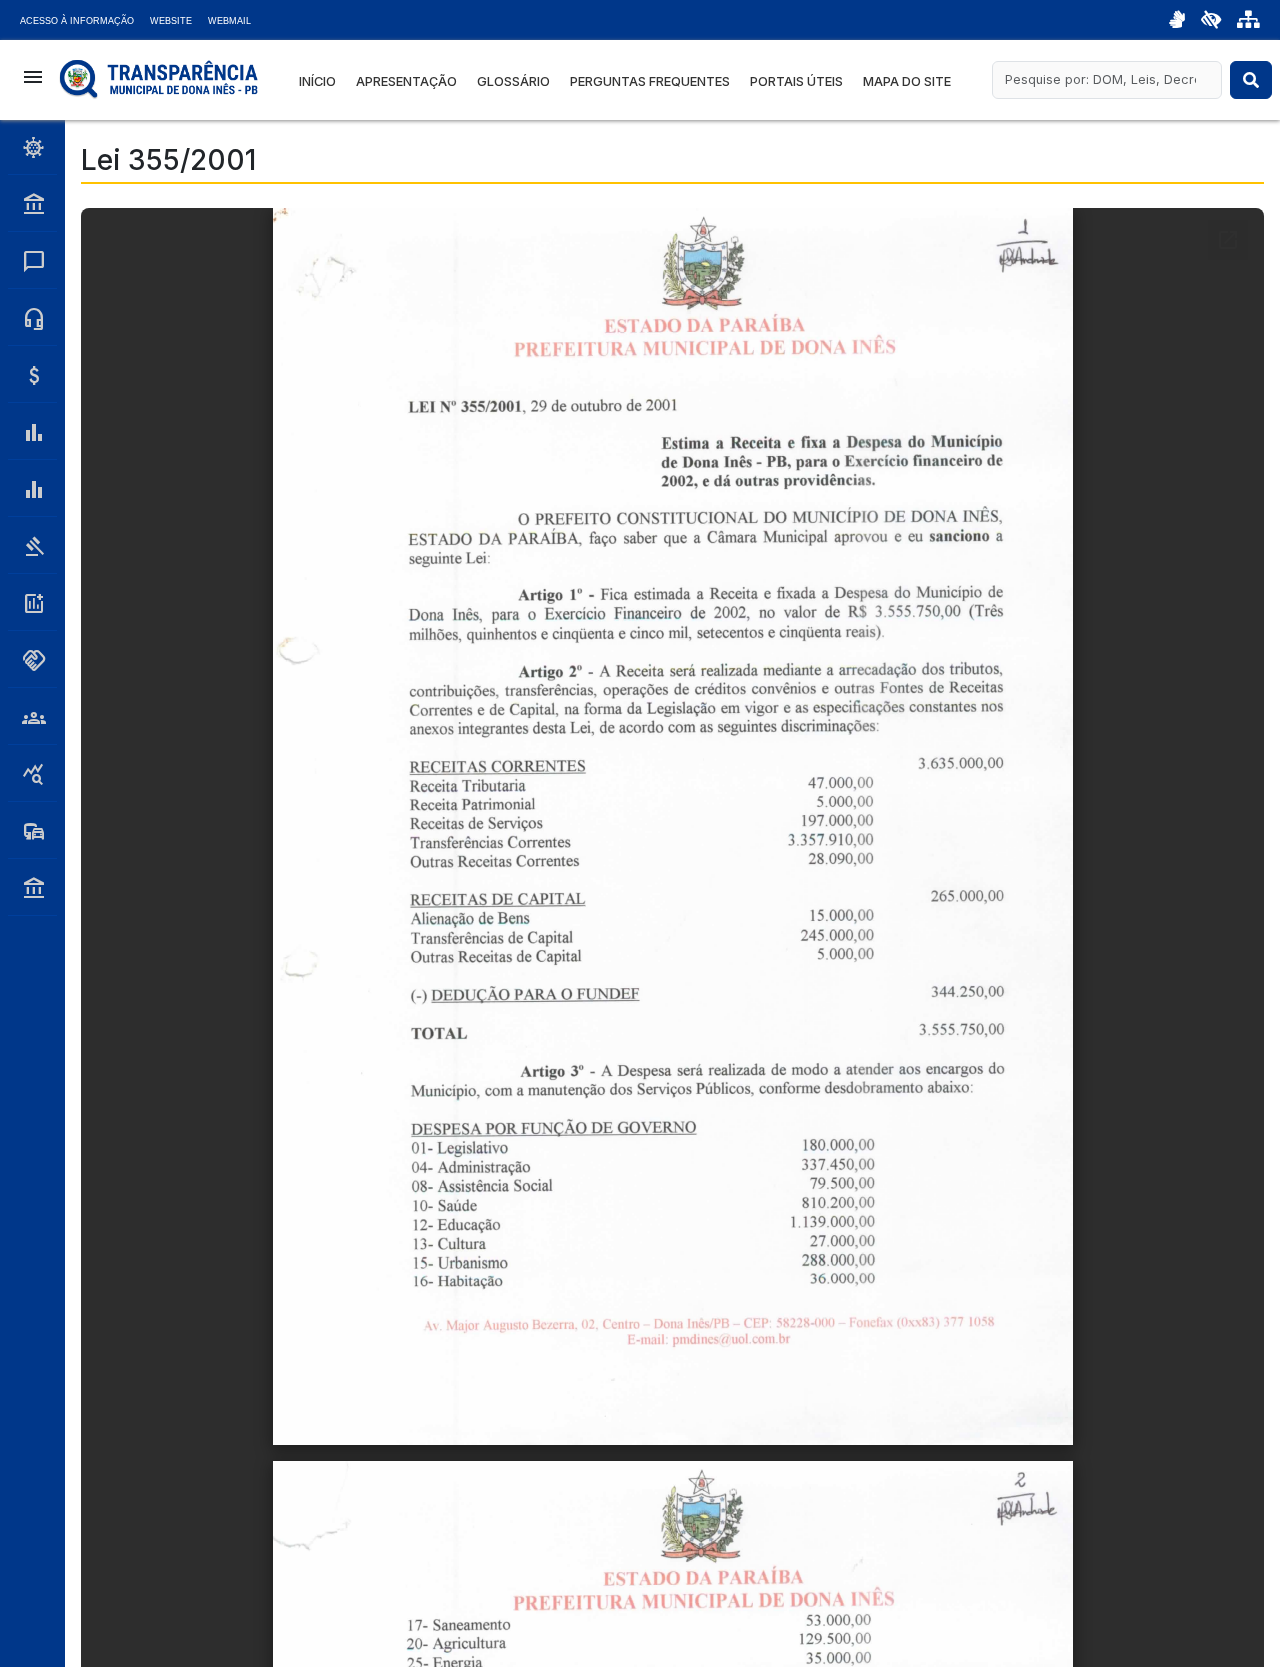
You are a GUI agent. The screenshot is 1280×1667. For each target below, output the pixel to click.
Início (317, 81)
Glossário (513, 81)
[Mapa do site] (1248, 20)
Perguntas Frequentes (650, 81)
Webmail (229, 21)
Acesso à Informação (77, 21)
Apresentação (406, 81)
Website (171, 21)
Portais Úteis (796, 81)
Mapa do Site (907, 81)
